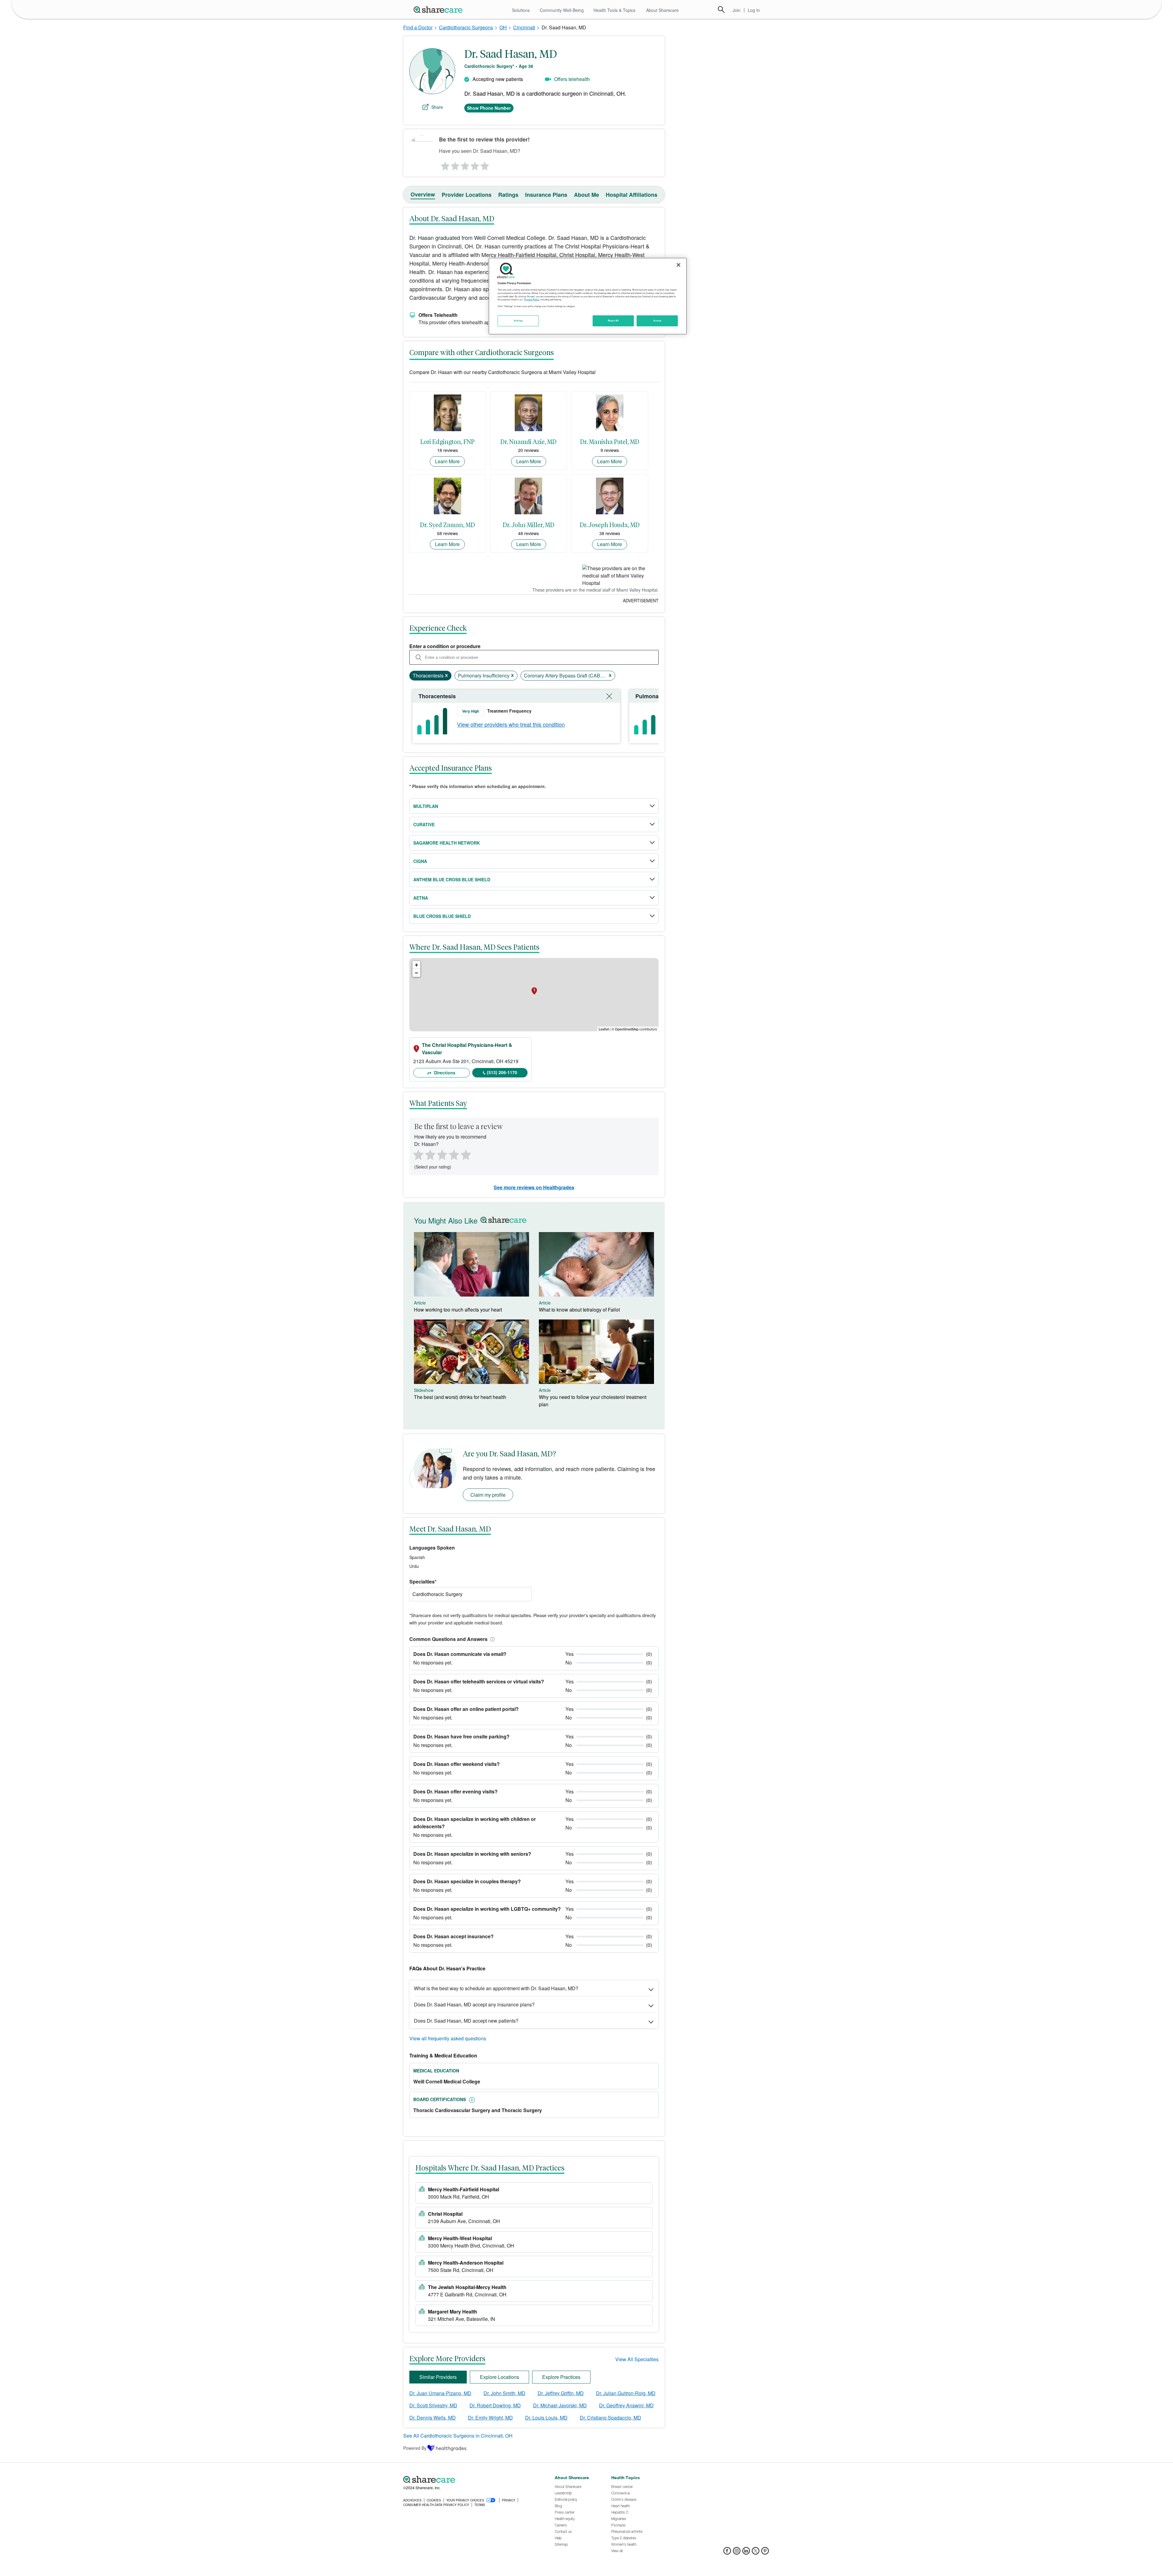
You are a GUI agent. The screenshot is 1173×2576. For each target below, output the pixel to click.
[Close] (678, 265)
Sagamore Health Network (447, 843)
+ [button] (417, 965)
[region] (588, 296)
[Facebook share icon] (727, 2553)
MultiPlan (426, 806)
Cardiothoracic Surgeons (466, 27)
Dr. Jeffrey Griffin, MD (561, 2393)
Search (721, 9)
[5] (485, 164)
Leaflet (604, 1029)
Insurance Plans (546, 195)
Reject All (613, 321)
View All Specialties (637, 2359)
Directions (444, 1073)
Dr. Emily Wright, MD (490, 2418)
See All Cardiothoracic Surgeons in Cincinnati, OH (458, 2436)
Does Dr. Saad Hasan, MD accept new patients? (466, 2021)
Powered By (415, 2448)
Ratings (508, 195)
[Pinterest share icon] (765, 2553)
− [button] (417, 973)
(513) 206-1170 (502, 1072)
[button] (491, 1639)
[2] (455, 164)
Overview (423, 194)
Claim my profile (488, 1495)
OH (503, 27)
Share (437, 107)
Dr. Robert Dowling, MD (495, 2405)
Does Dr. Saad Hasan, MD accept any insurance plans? (474, 2004)
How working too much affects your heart (458, 1310)
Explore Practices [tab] (561, 2377)
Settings (518, 321)
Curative (424, 824)
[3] (465, 164)
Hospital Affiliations (632, 195)
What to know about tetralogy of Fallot (579, 1310)
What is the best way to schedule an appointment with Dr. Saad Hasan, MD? (496, 1988)
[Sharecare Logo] (439, 9)
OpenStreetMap (627, 1029)
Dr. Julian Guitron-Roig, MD (626, 2393)
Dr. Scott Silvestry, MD (433, 2405)
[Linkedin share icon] (746, 2553)
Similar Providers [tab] (438, 2377)
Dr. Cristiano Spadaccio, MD (610, 2418)
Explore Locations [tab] (499, 2377)
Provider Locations (467, 195)
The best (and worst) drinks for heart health (460, 1397)
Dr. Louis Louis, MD (546, 2418)
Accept (657, 321)
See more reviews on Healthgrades (534, 1187)
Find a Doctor (418, 27)
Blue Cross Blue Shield (442, 916)
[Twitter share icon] (756, 2553)
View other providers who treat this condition (511, 724)
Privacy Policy (532, 299)
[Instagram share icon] (737, 2553)
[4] (475, 164)
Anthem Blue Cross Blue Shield (452, 879)
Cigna (420, 861)
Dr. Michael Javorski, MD (560, 2405)
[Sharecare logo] (470, 2479)
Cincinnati (524, 27)
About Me (586, 195)
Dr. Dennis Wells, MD (433, 2418)
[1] (444, 164)
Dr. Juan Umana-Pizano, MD (440, 2393)
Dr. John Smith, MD (504, 2393)
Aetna (421, 898)
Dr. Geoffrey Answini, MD (626, 2405)
